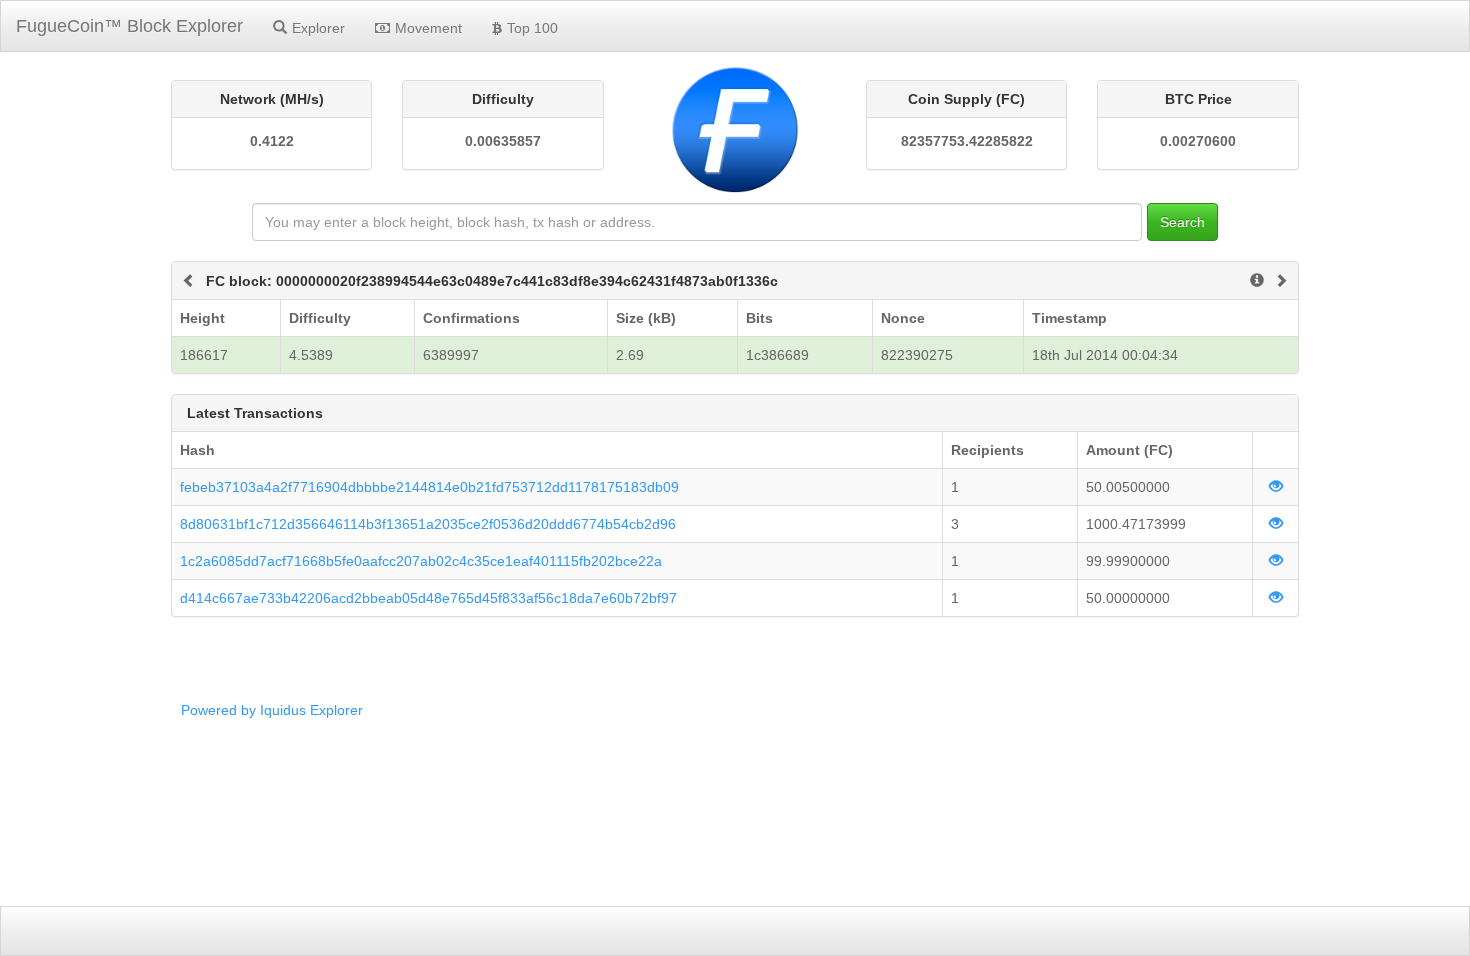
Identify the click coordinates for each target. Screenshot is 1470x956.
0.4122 (272, 141)
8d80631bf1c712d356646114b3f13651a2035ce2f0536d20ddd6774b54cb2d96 (428, 524)
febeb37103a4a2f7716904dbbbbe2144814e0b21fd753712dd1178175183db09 (429, 487)
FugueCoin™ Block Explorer (129, 26)
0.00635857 (503, 141)
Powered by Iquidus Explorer (272, 710)
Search (1182, 222)
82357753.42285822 (967, 141)
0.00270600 (1198, 141)
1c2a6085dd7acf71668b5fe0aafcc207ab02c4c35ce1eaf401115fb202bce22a (421, 561)
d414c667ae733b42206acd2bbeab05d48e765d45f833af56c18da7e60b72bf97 (428, 598)
